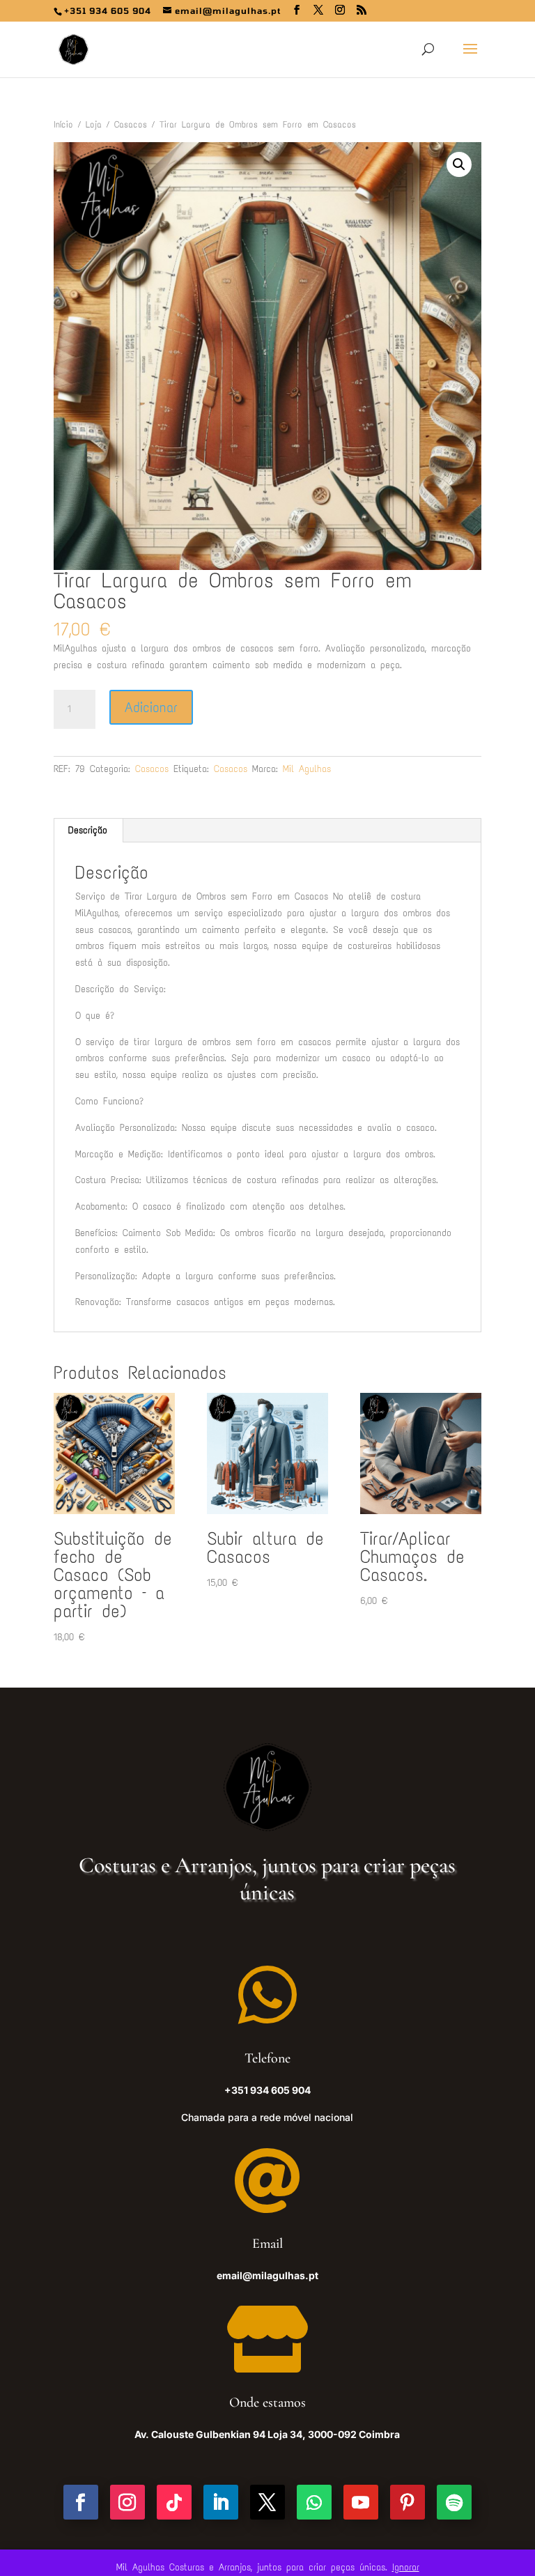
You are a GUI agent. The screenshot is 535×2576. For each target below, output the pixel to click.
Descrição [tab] (88, 830)
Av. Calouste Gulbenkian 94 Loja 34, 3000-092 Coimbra (267, 2434)
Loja (94, 124)
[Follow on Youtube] (361, 2502)
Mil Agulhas (307, 769)
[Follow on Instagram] (127, 2502)
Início (63, 124)
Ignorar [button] (406, 2567)
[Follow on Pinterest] (408, 2502)
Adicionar (151, 707)
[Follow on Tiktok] (174, 2502)
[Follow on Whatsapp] (314, 2502)
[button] (459, 164)
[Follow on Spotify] (454, 2502)
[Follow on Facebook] (81, 2502)
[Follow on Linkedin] (221, 2502)
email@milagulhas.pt (267, 2275)
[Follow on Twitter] (267, 2502)
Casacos (131, 124)
